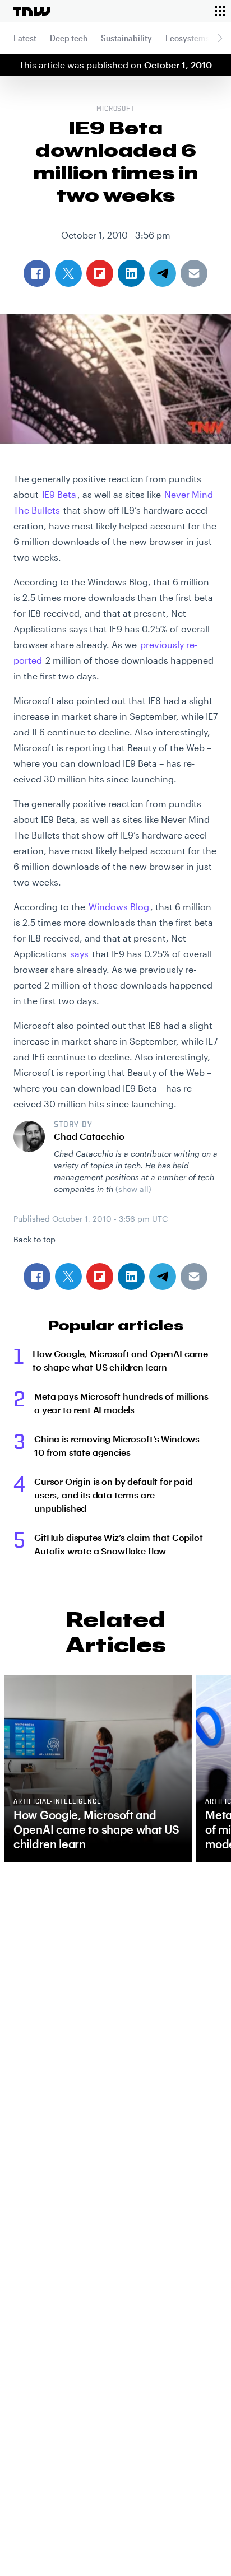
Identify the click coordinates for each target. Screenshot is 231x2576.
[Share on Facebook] (37, 1277)
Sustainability (126, 38)
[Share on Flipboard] (100, 1277)
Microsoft (116, 109)
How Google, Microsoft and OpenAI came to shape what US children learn (120, 1360)
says (79, 954)
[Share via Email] (194, 1277)
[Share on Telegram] (163, 1277)
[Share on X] (68, 1277)
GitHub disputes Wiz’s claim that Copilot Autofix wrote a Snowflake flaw (119, 1544)
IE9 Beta (59, 494)
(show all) (133, 1189)
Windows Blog (119, 907)
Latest (25, 38)
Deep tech (69, 38)
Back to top (34, 1239)
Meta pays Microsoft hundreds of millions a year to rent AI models (121, 1403)
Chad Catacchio (89, 1136)
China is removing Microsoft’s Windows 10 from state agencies (117, 1445)
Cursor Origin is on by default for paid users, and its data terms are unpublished (114, 1495)
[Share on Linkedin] (131, 1277)
